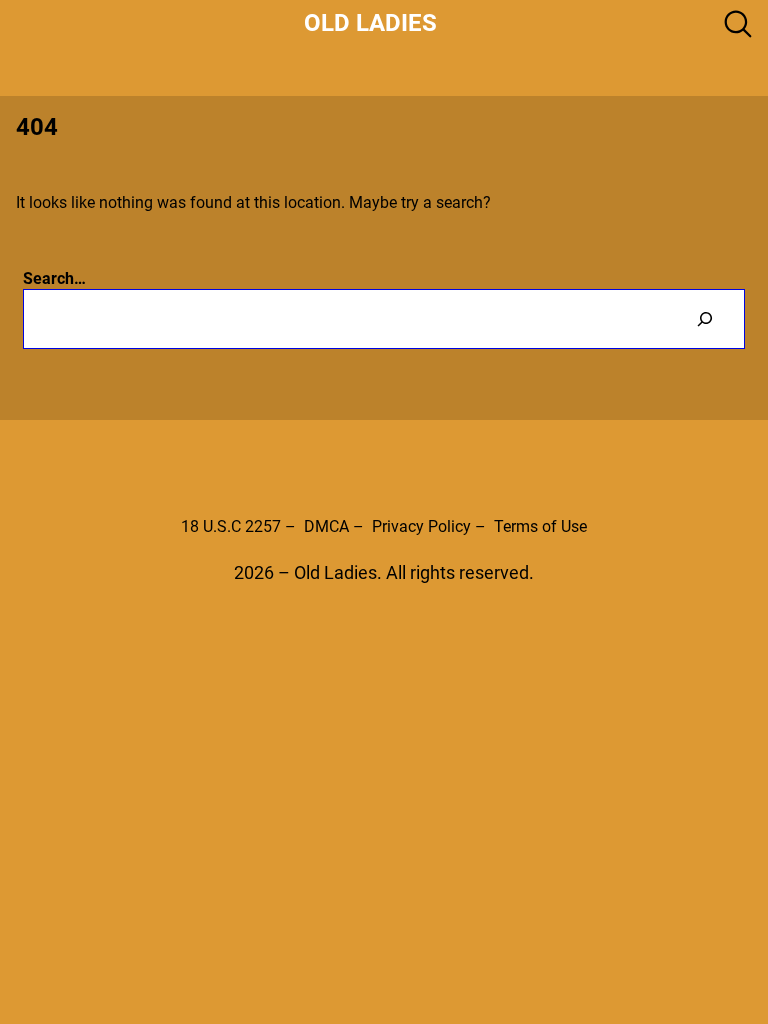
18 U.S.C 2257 (231, 526)
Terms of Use (540, 526)
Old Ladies (370, 23)
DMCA (326, 526)
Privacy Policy (421, 526)
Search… (54, 278)
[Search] (704, 318)
